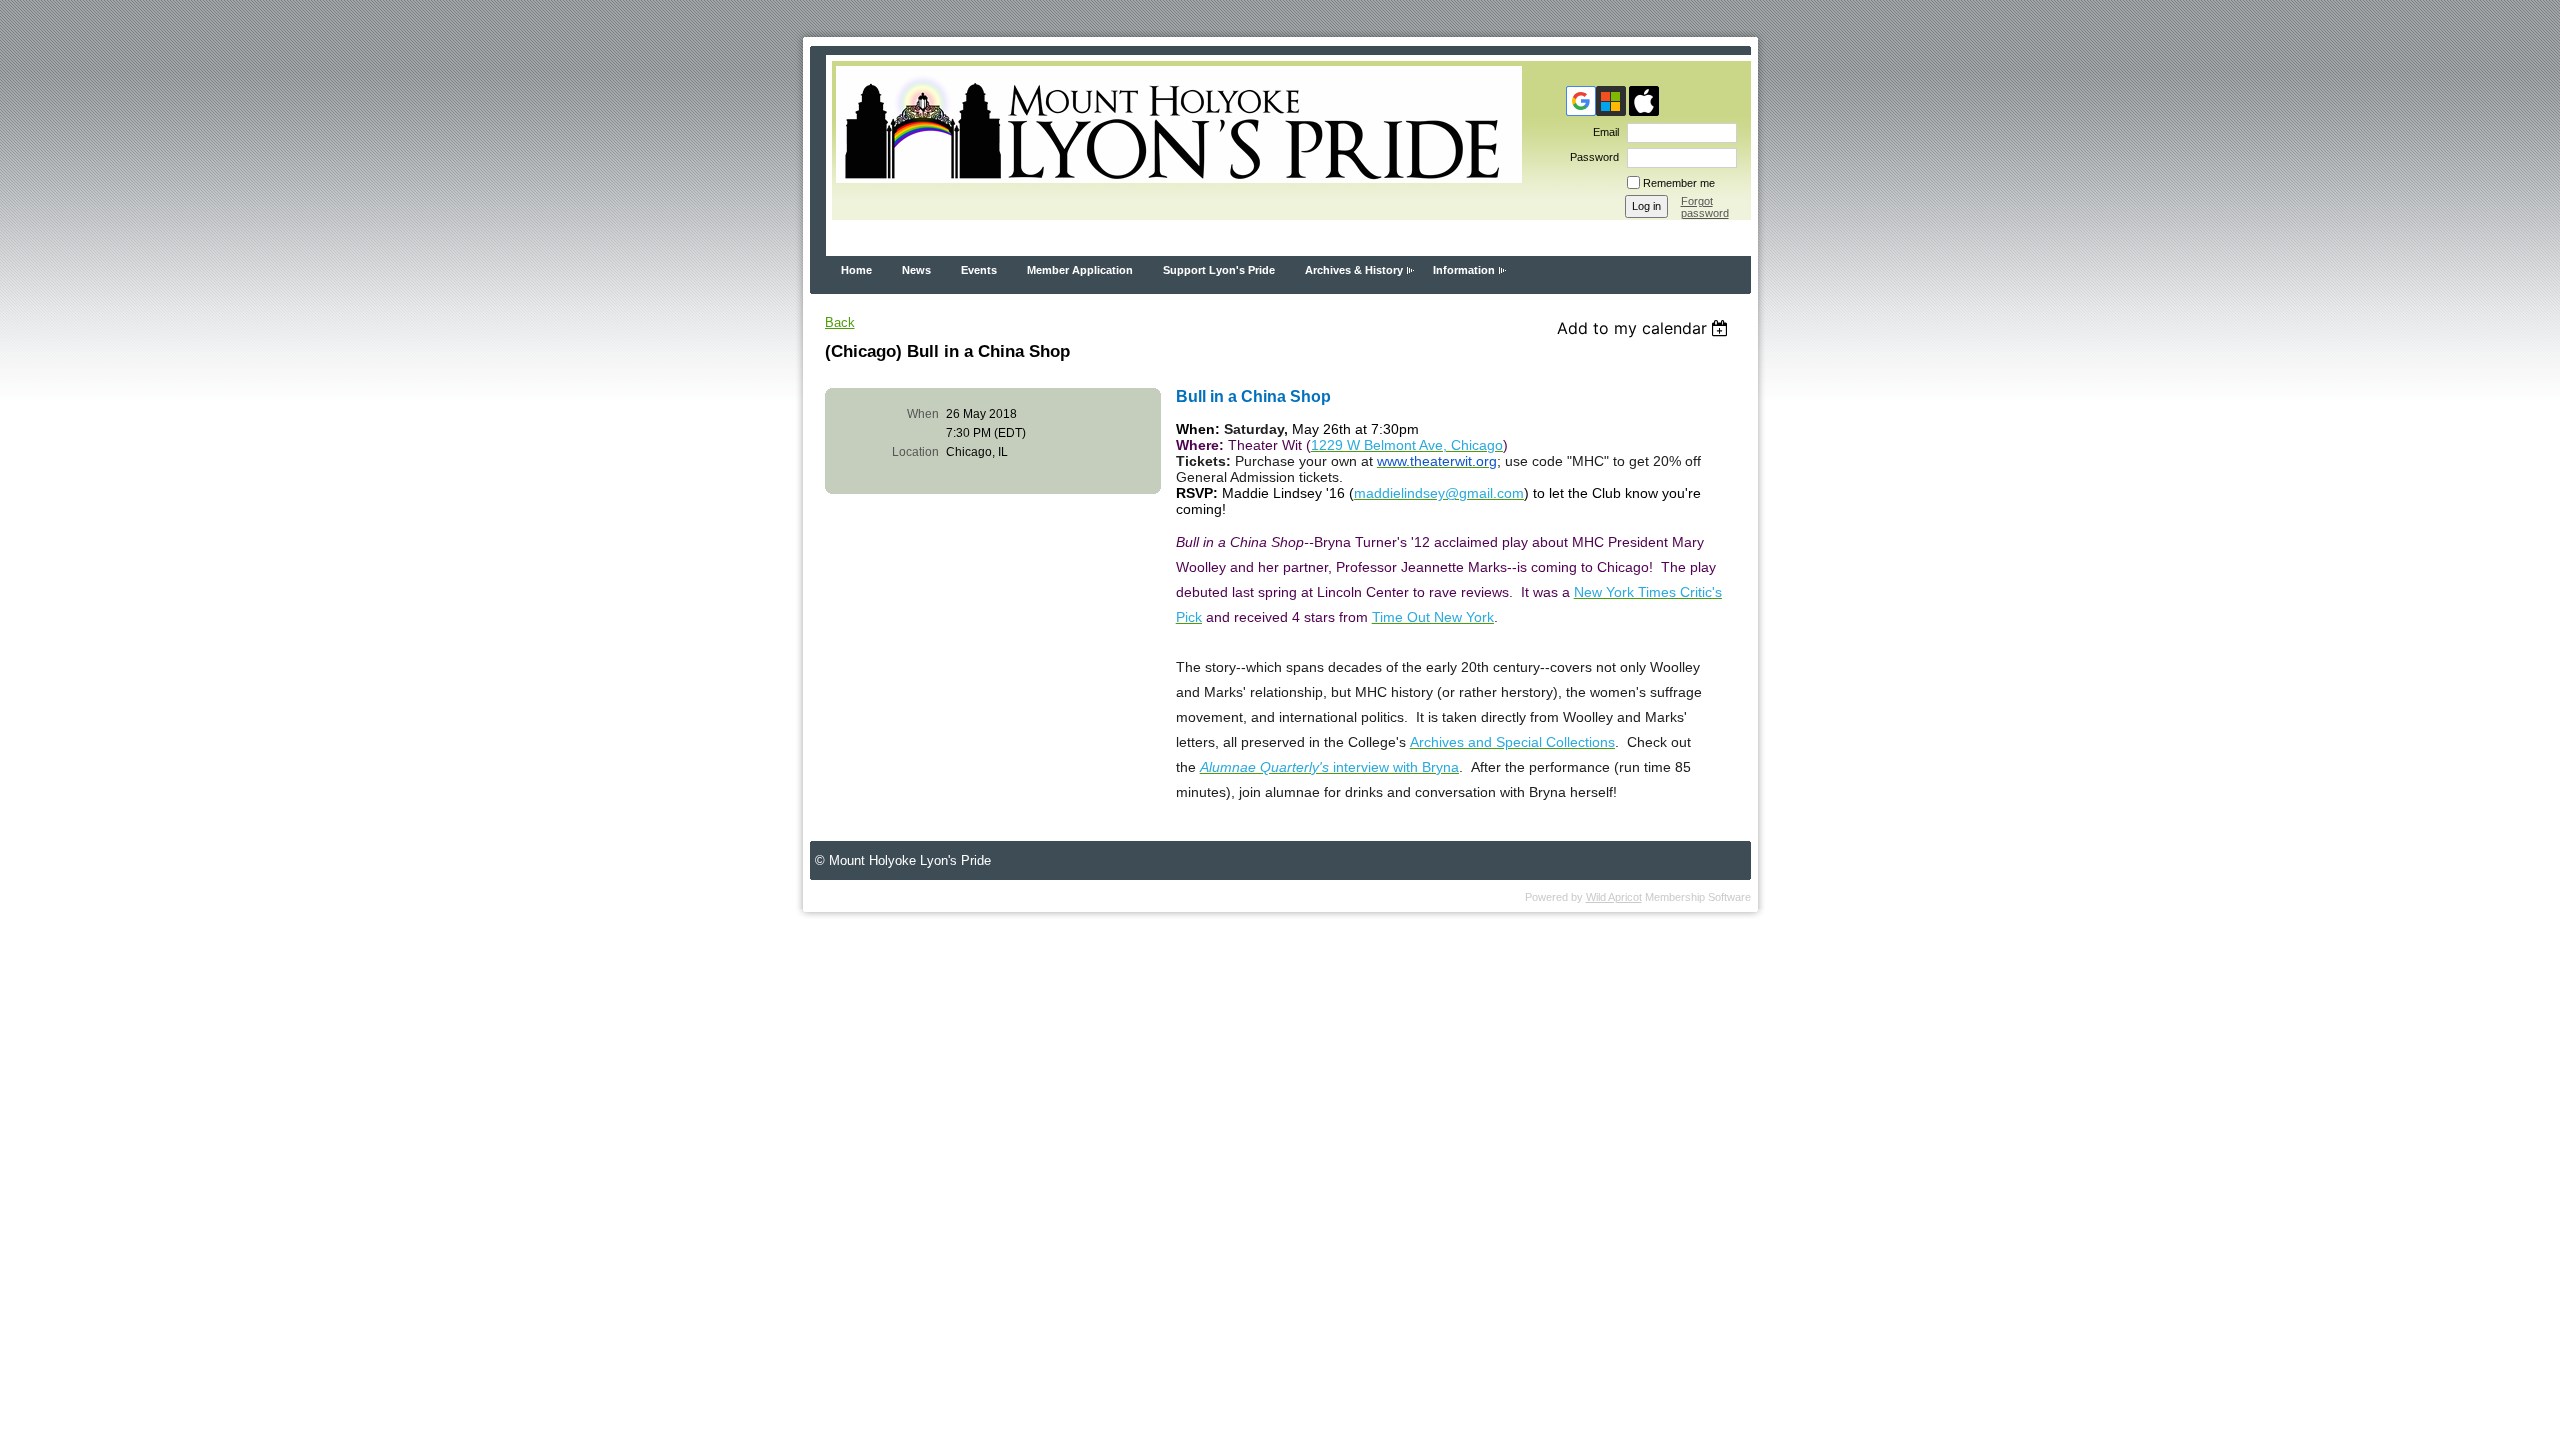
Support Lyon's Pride (1219, 270)
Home (856, 270)
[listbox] (1645, 328)
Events (979, 270)
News (916, 270)
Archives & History (1354, 270)
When (923, 414)
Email (1602, 132)
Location (915, 452)
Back (840, 322)
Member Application (1080, 270)
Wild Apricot (1614, 897)
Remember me (1679, 183)
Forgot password (1705, 207)
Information (1464, 270)
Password (1591, 157)
